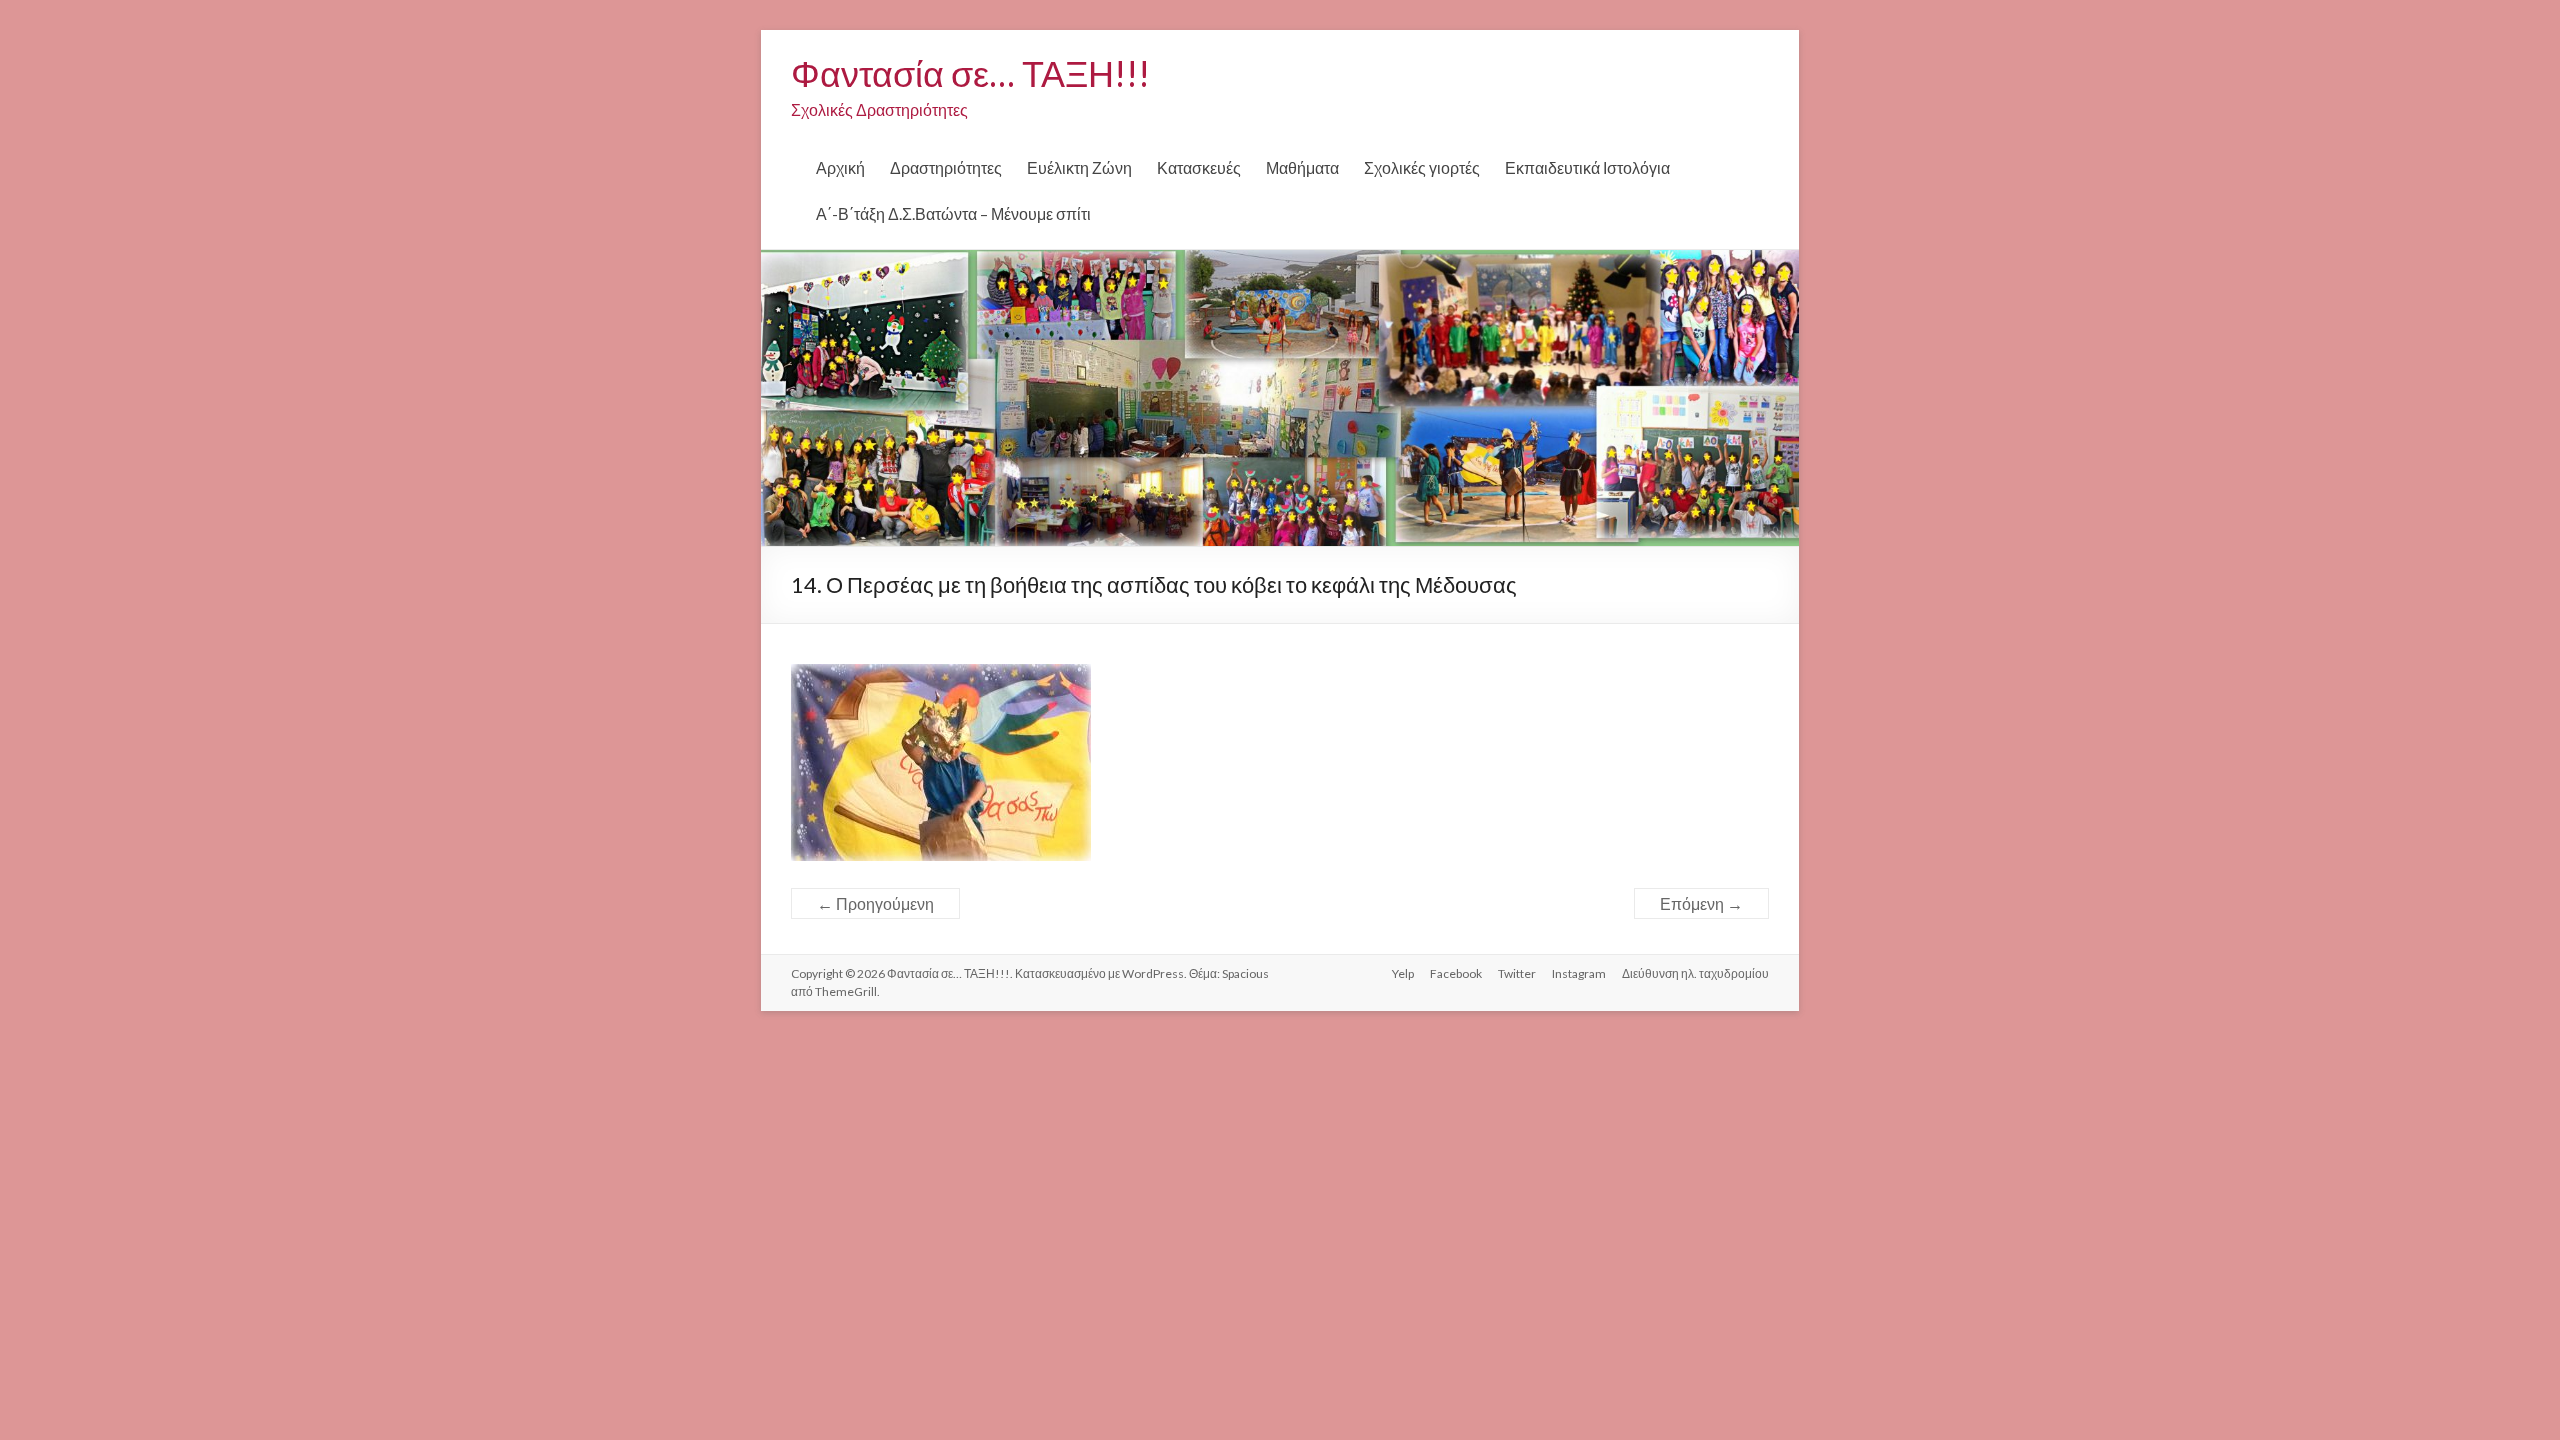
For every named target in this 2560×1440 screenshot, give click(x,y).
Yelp (1403, 973)
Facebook (1456, 973)
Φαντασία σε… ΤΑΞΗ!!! (970, 73)
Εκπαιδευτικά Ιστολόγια (1587, 167)
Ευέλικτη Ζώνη (1079, 167)
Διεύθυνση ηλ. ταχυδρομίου (1695, 973)
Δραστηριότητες (946, 167)
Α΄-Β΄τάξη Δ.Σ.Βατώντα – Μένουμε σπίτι (953, 213)
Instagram (1579, 973)
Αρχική (840, 167)
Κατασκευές (1199, 167)
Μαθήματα (1302, 167)
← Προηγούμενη (875, 903)
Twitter (1517, 973)
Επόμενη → (1701, 903)
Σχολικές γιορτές (1422, 167)
